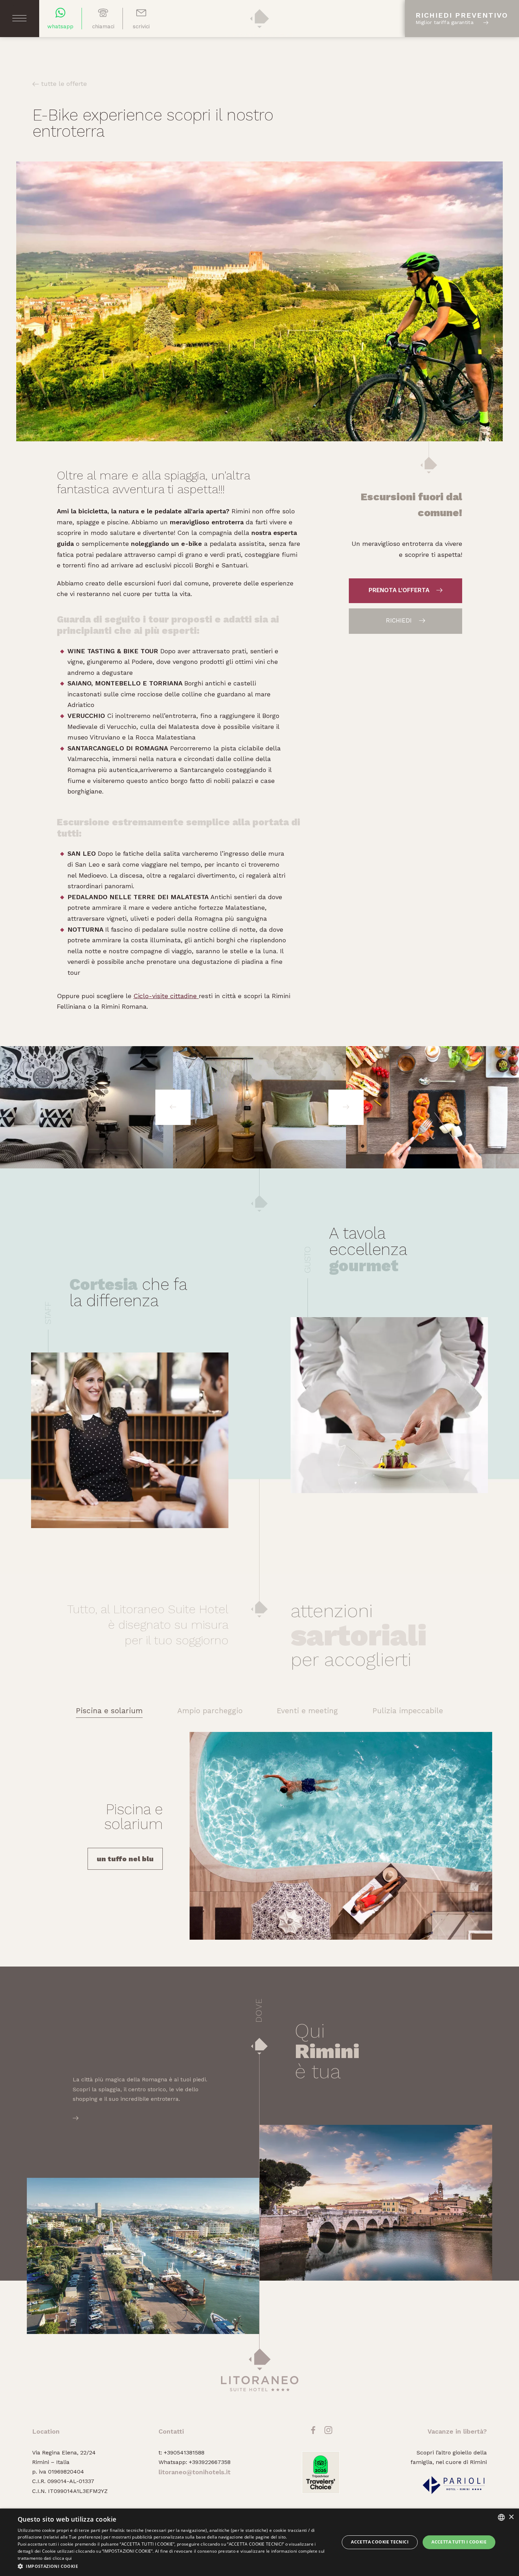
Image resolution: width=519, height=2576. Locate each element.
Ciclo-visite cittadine (166, 996)
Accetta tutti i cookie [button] (459, 2542)
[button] (174, 2566)
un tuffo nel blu (125, 1859)
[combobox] (501, 2517)
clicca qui (62, 2558)
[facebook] (313, 2433)
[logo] (259, 28)
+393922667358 (210, 2462)
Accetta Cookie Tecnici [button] (380, 2542)
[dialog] (259, 2542)
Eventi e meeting (307, 1711)
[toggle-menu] (19, 18)
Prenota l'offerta (400, 590)
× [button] (511, 2517)
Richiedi (400, 620)
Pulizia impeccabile (408, 1711)
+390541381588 (184, 2453)
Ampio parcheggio (210, 1711)
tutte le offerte (63, 84)
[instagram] (328, 2433)
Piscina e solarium (109, 1711)
